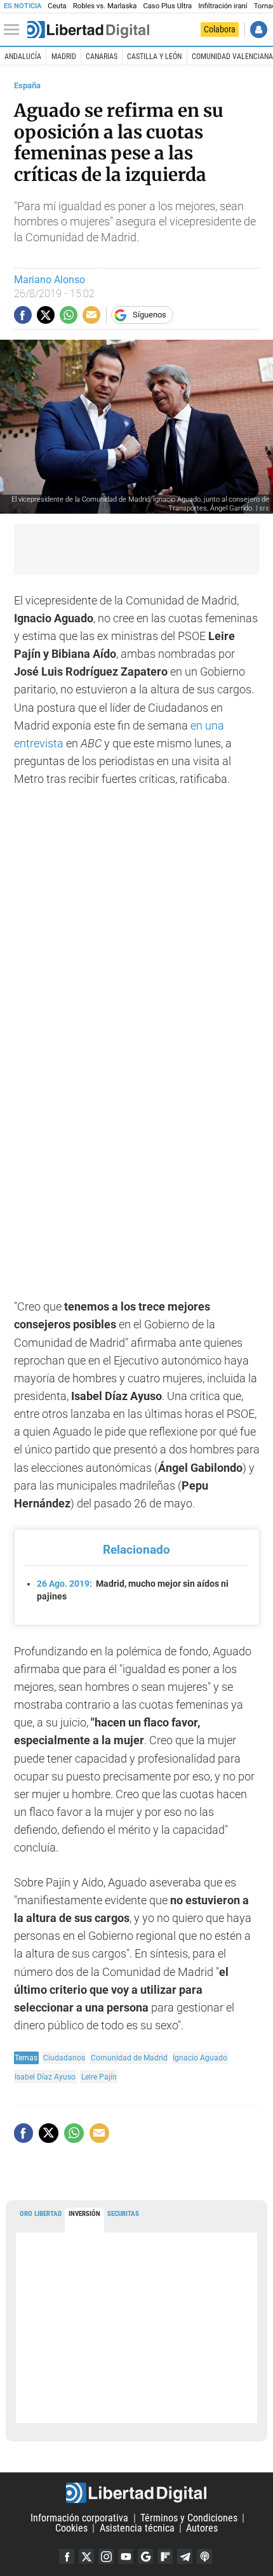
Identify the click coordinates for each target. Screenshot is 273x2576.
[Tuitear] (46, 315)
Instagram (106, 2556)
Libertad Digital (136, 2493)
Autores (202, 2528)
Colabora (220, 29)
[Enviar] (69, 315)
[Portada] (88, 30)
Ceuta (57, 6)
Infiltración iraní (223, 6)
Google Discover (145, 2556)
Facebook (67, 2556)
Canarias (102, 57)
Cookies (71, 2528)
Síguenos (150, 315)
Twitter (86, 2556)
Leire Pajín (99, 2077)
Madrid (64, 57)
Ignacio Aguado (200, 2058)
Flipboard (165, 2556)
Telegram (185, 2556)
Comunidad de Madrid (129, 2058)
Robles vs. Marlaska (105, 6)
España (27, 85)
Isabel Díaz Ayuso (45, 2077)
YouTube (126, 2556)
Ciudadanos (64, 2058)
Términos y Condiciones (189, 2518)
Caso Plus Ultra (167, 6)
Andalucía (23, 57)
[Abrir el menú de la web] (15, 30)
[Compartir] (23, 315)
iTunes (204, 2556)
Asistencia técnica (137, 2528)
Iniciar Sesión (259, 30)
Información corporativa (79, 2518)
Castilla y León (154, 57)
